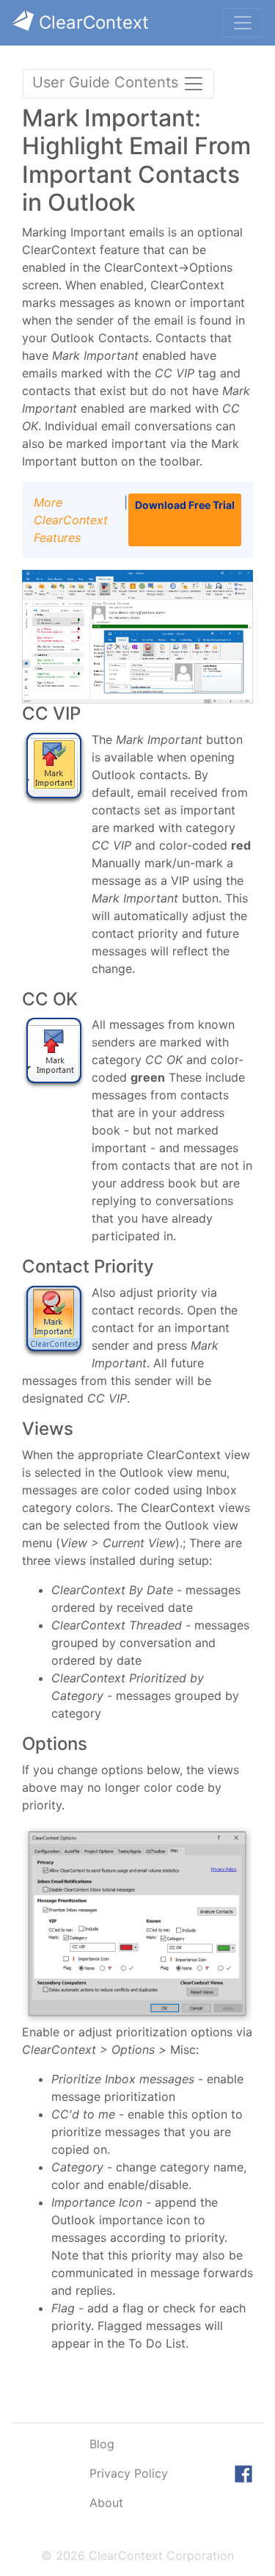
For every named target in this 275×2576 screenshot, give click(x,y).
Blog (102, 2444)
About (106, 2503)
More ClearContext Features (71, 520)
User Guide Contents (107, 82)
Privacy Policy (129, 2473)
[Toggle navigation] (243, 23)
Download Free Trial (185, 505)
